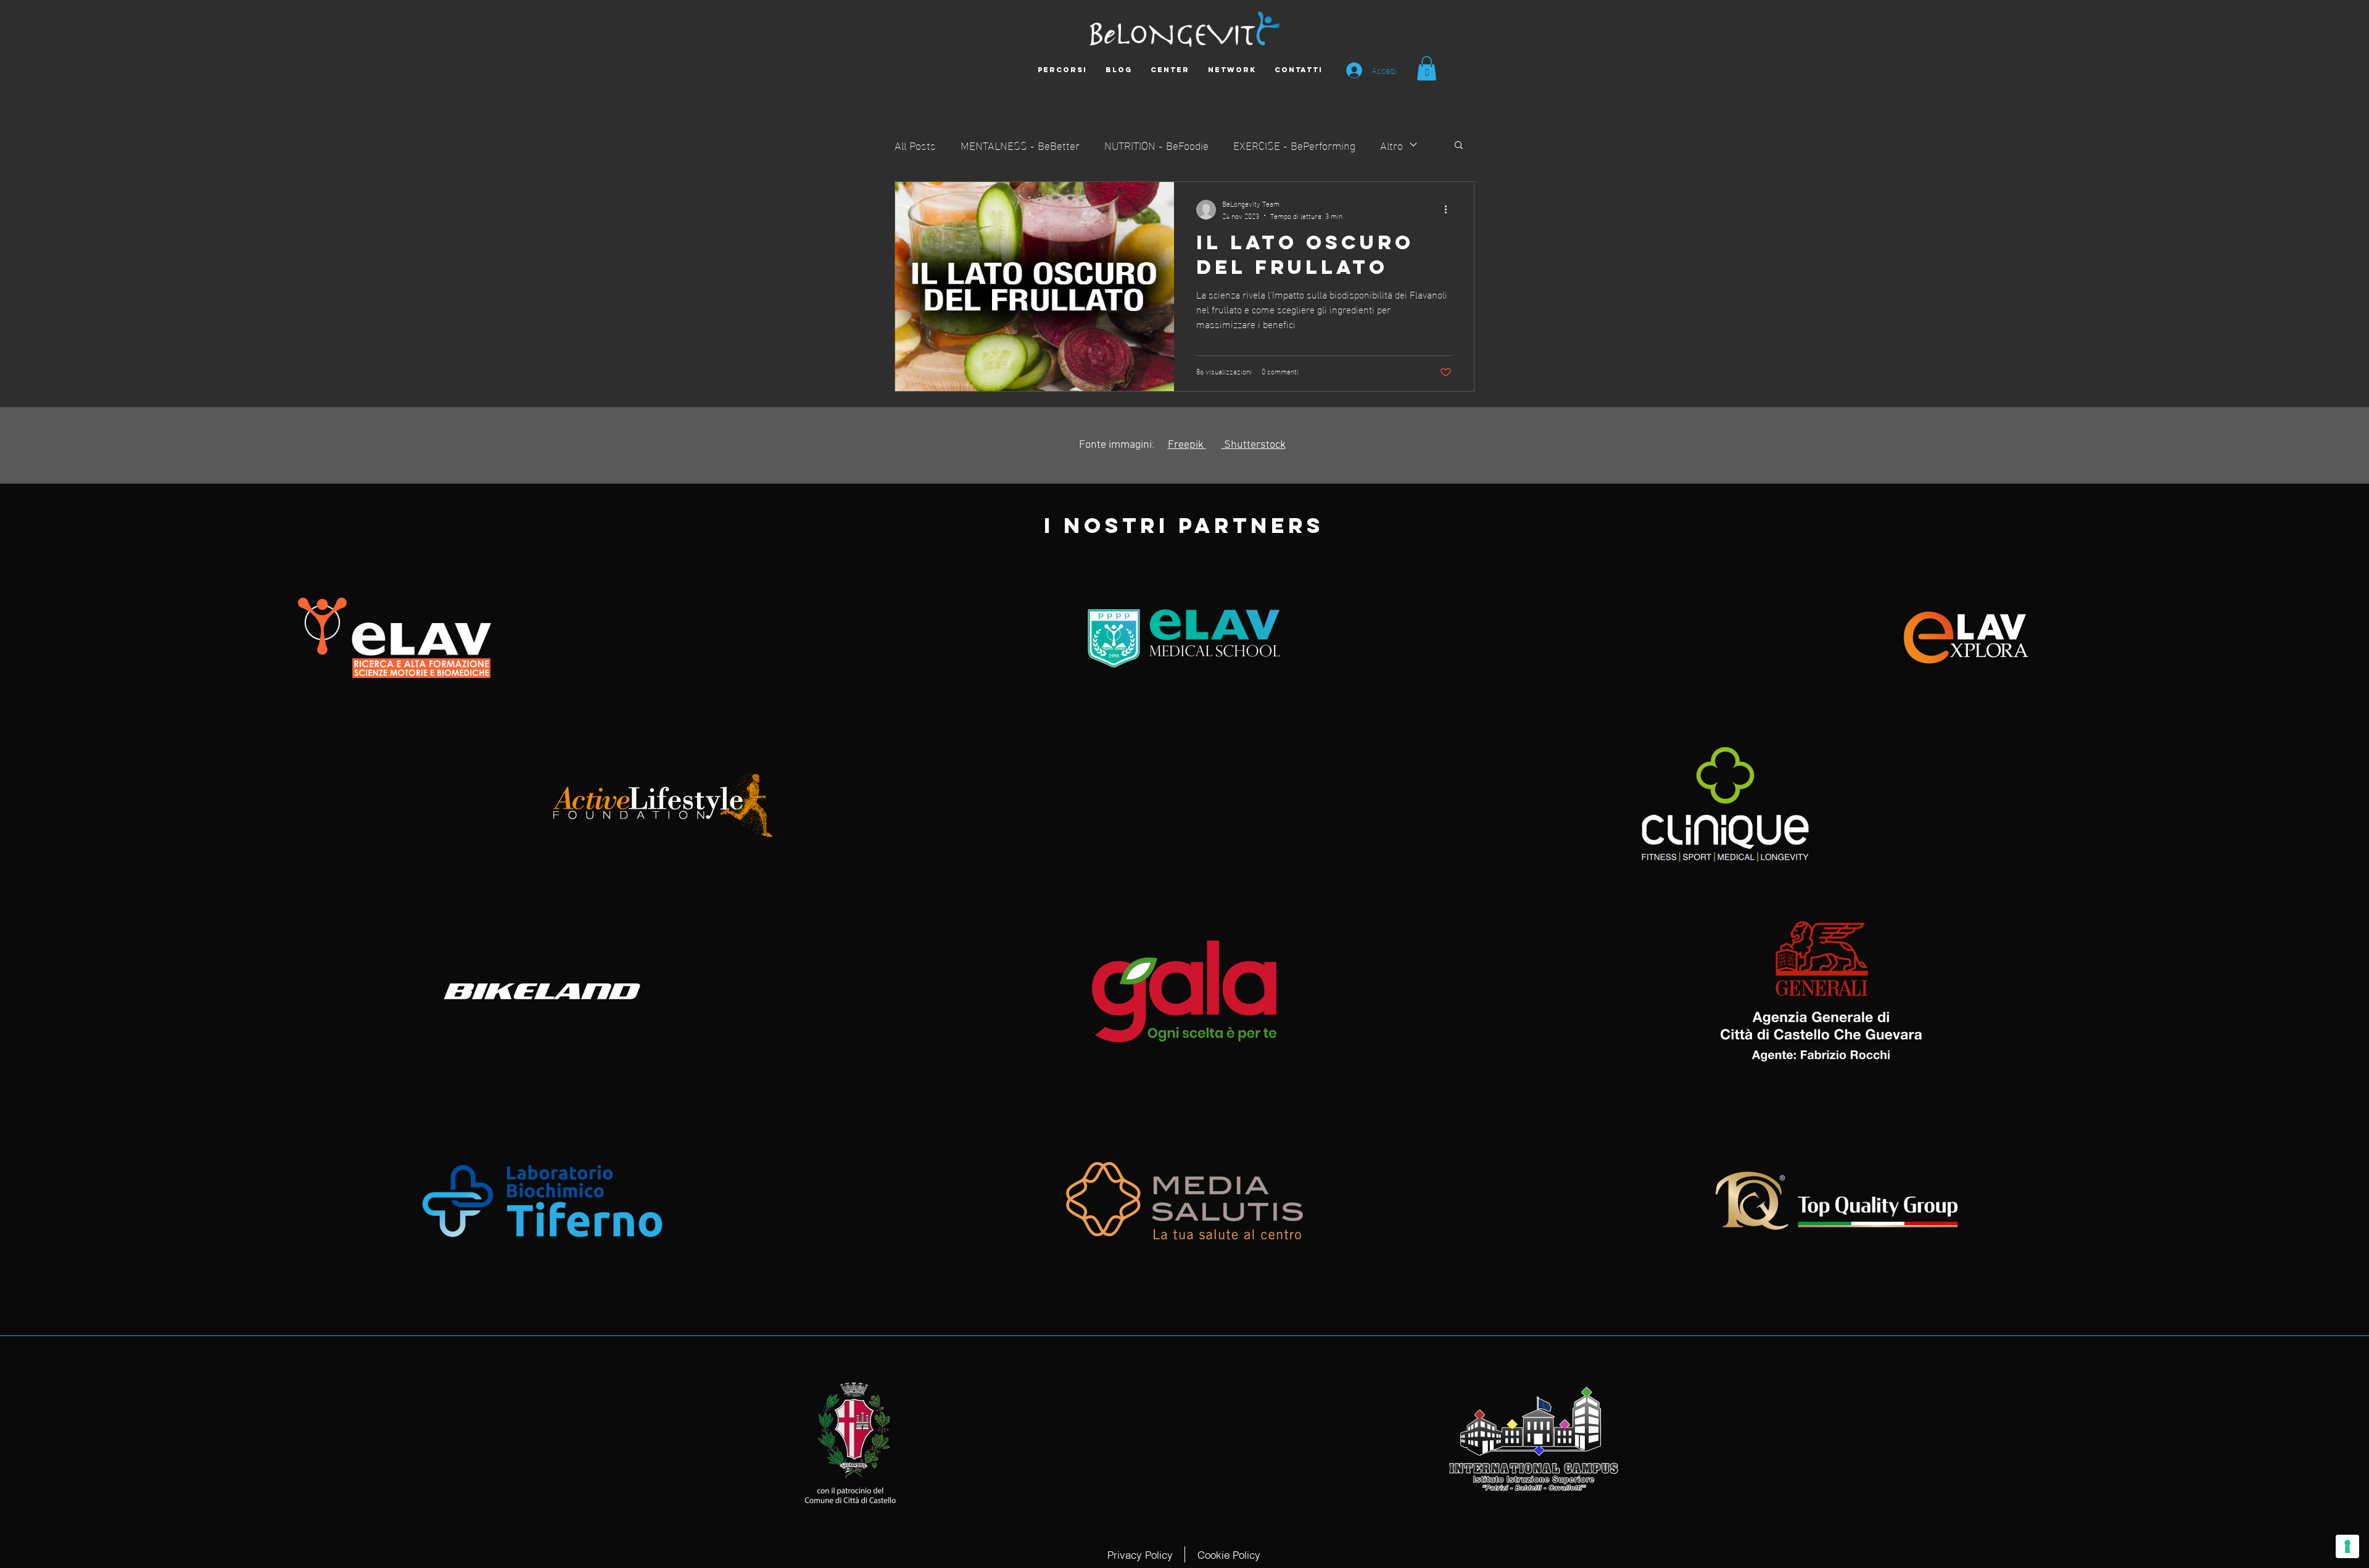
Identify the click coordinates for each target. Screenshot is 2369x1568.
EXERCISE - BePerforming (1294, 145)
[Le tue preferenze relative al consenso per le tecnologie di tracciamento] (2347, 1546)
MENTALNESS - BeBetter (1020, 145)
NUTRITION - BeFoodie (1156, 145)
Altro (1391, 145)
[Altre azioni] (1450, 210)
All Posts (915, 145)
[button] (1427, 68)
